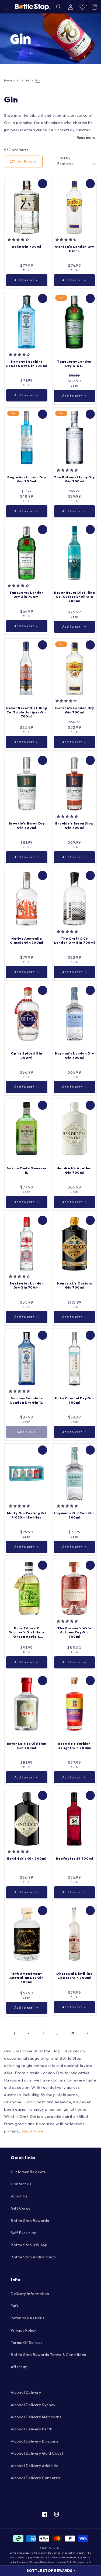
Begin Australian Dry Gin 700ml (27, 479)
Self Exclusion (24, 2233)
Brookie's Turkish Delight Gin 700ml (74, 1746)
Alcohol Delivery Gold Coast (37, 2453)
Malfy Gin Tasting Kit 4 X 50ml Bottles (27, 1515)
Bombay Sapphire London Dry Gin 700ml (27, 364)
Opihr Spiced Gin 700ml (27, 1055)
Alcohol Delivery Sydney (33, 2405)
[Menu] (7, 7)
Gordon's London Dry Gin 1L (74, 249)
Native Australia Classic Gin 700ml (27, 941)
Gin (38, 80)
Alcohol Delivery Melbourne (36, 2417)
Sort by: (64, 158)
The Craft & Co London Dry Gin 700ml (74, 941)
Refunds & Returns (28, 2318)
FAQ (15, 2306)
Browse (9, 80)
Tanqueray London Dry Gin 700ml (27, 595)
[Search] (59, 7)
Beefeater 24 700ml (74, 1858)
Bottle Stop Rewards (30, 2221)
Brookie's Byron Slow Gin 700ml (74, 825)
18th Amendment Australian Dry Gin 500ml (27, 1978)
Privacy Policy (23, 2330)
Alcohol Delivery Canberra (35, 2478)
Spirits (25, 80)
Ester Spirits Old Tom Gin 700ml (27, 1746)
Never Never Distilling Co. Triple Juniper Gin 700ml (27, 712)
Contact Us (21, 2184)
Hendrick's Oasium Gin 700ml (74, 1285)
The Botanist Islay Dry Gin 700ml (74, 479)
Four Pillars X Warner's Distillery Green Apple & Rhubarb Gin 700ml (27, 1632)
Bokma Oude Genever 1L (27, 1170)
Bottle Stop (55, 2548)
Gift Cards (21, 2208)
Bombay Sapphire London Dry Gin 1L (27, 1400)
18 (72, 2033)
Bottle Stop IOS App (29, 2245)
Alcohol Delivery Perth (32, 2429)
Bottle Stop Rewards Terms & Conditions (48, 2355)
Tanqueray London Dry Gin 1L (74, 364)
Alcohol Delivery (26, 2392)
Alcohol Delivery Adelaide (34, 2466)
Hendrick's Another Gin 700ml (74, 1170)
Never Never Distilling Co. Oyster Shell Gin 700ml (74, 597)
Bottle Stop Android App (33, 2257)
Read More (33, 2131)
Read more (86, 138)
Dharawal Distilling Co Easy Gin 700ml (74, 1976)
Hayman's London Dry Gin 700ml (74, 1055)
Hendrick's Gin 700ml (27, 1858)
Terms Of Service (27, 2343)
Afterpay (19, 2367)
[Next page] (87, 2033)
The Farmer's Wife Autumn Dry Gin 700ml (74, 1632)
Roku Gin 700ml (27, 247)
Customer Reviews (28, 2172)
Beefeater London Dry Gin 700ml (27, 1285)
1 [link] (14, 2033)
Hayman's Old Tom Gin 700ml (74, 1515)
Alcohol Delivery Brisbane (35, 2441)
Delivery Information (30, 2294)
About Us (19, 2196)
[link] (50, 39)
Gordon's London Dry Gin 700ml (74, 710)
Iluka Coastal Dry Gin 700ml (74, 1400)
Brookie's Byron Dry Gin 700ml (27, 825)
